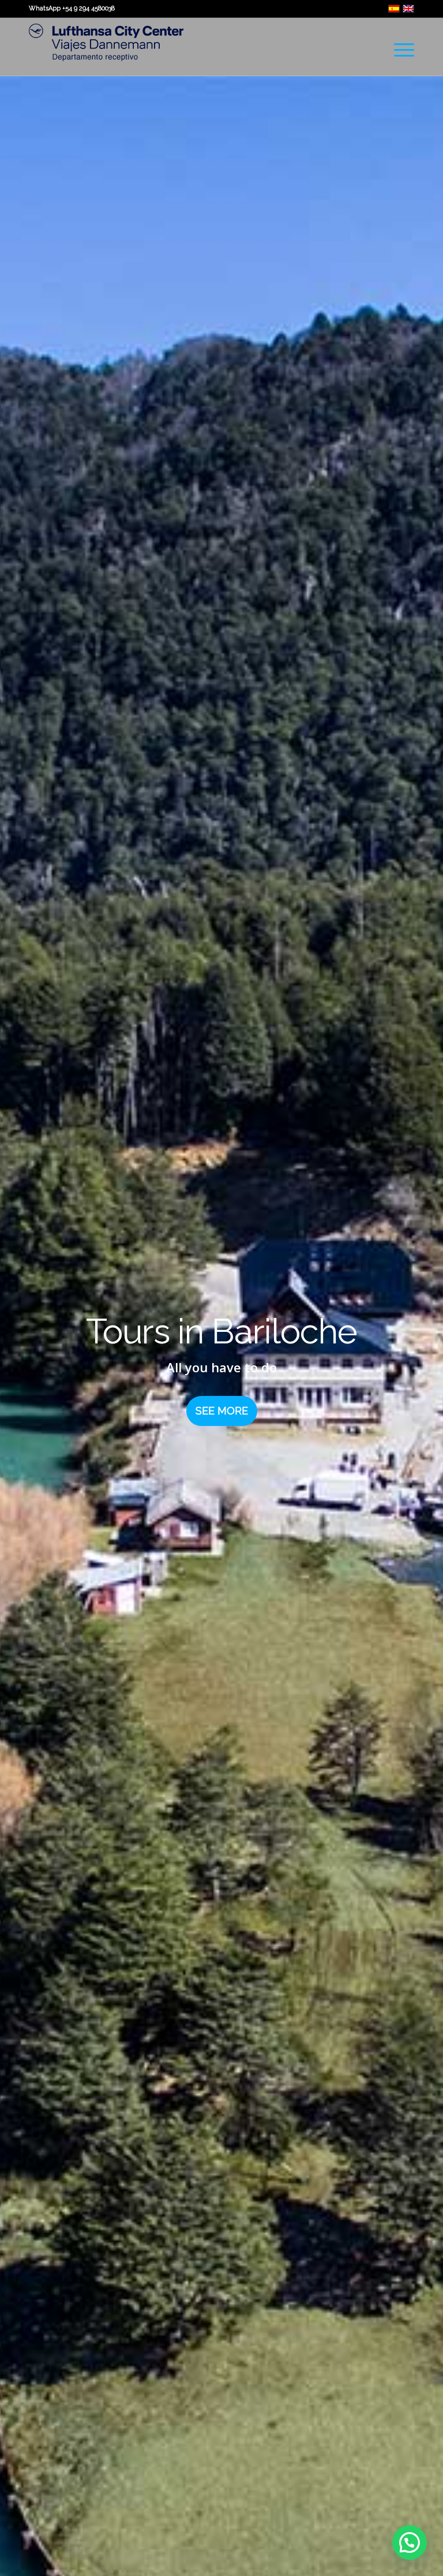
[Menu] (398, 50)
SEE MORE (222, 1411)
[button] (410, 2543)
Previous (26, 1364)
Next (417, 1364)
